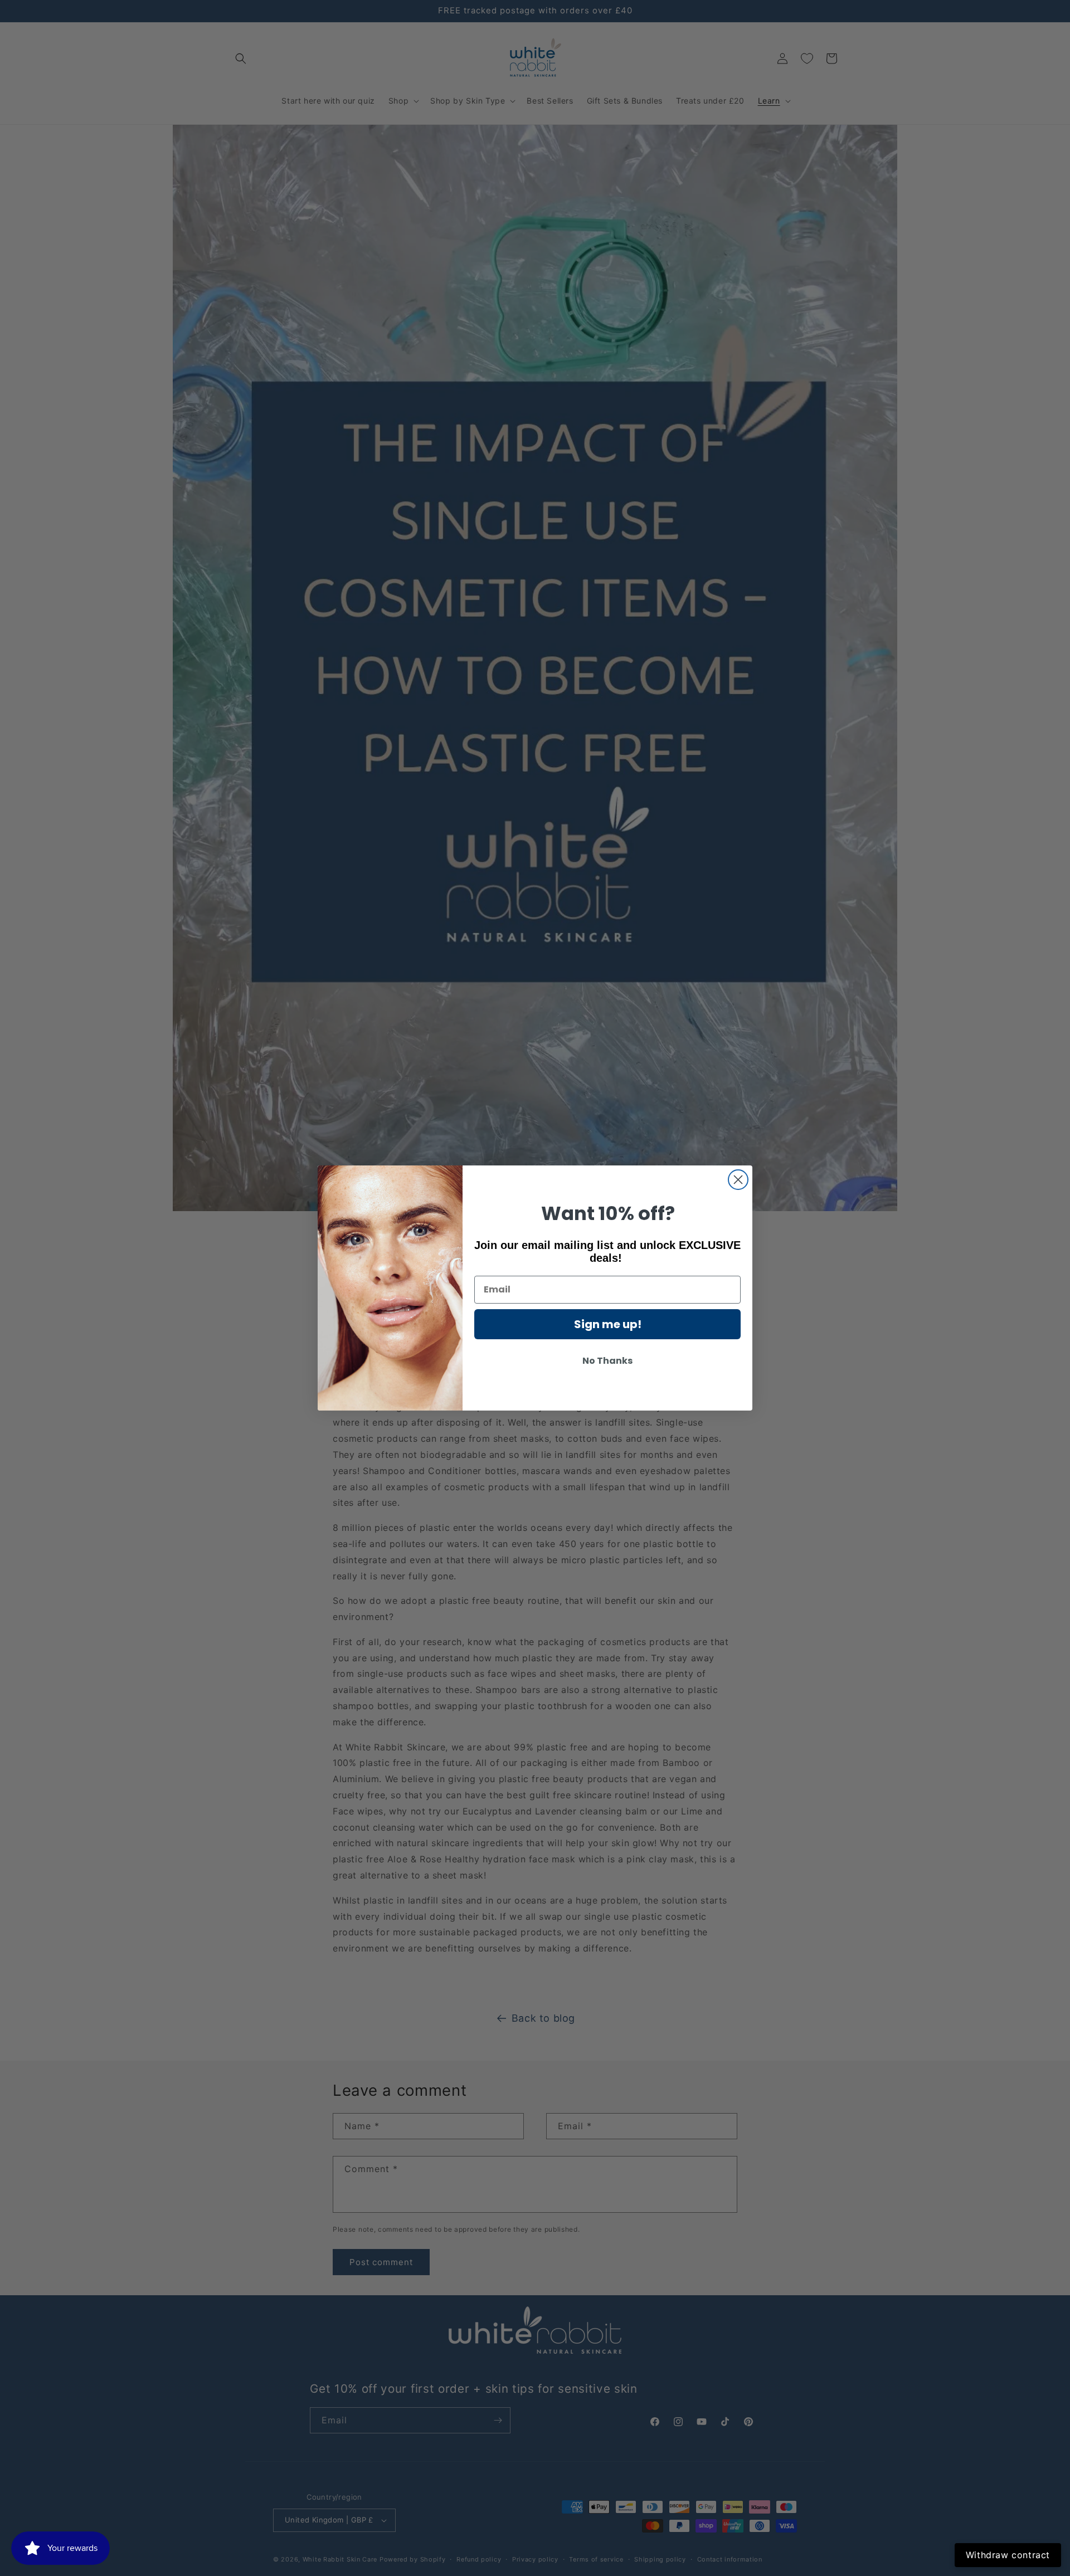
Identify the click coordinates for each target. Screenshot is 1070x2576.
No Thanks (607, 1361)
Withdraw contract (1008, 2555)
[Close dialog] (738, 1180)
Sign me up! (608, 1324)
